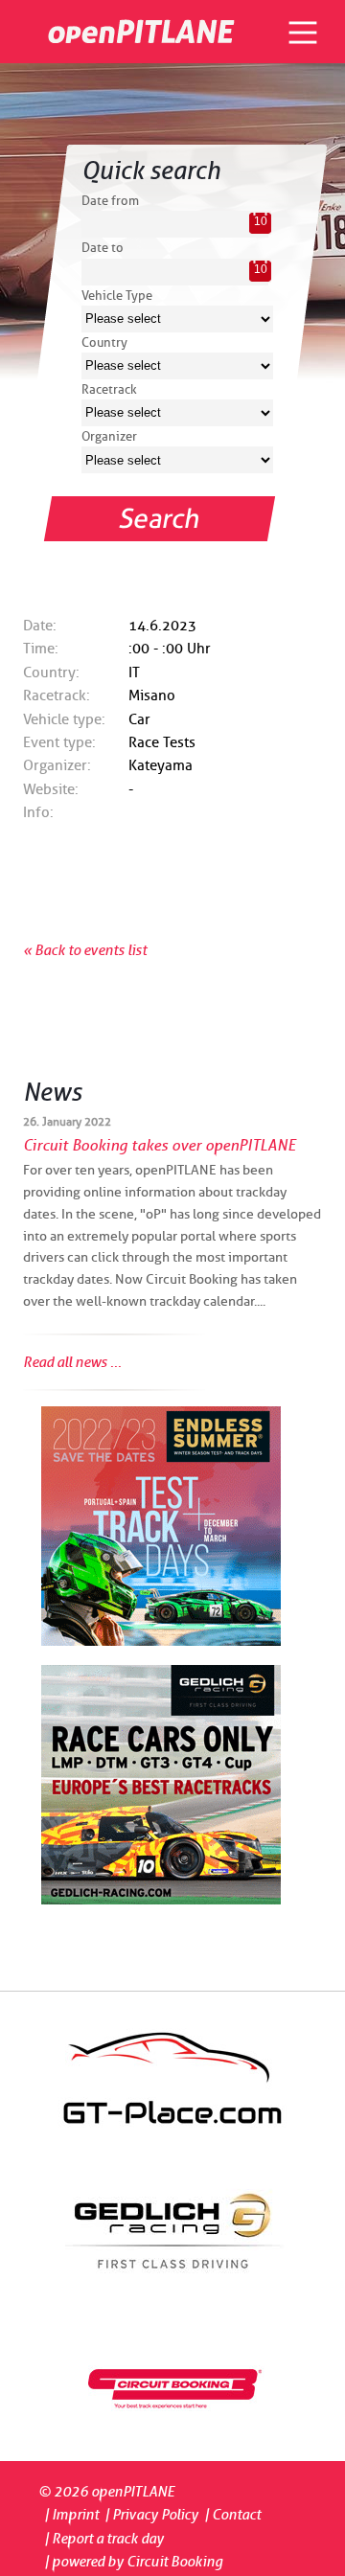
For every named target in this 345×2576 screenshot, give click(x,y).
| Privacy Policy (151, 2515)
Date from (110, 200)
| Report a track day (104, 2539)
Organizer (109, 436)
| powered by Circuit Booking (133, 2562)
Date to (103, 247)
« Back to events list (85, 950)
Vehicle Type (117, 295)
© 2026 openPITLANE (106, 2492)
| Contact (232, 2515)
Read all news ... (72, 1362)
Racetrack (109, 389)
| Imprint (71, 2515)
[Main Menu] (303, 33)
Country (104, 342)
